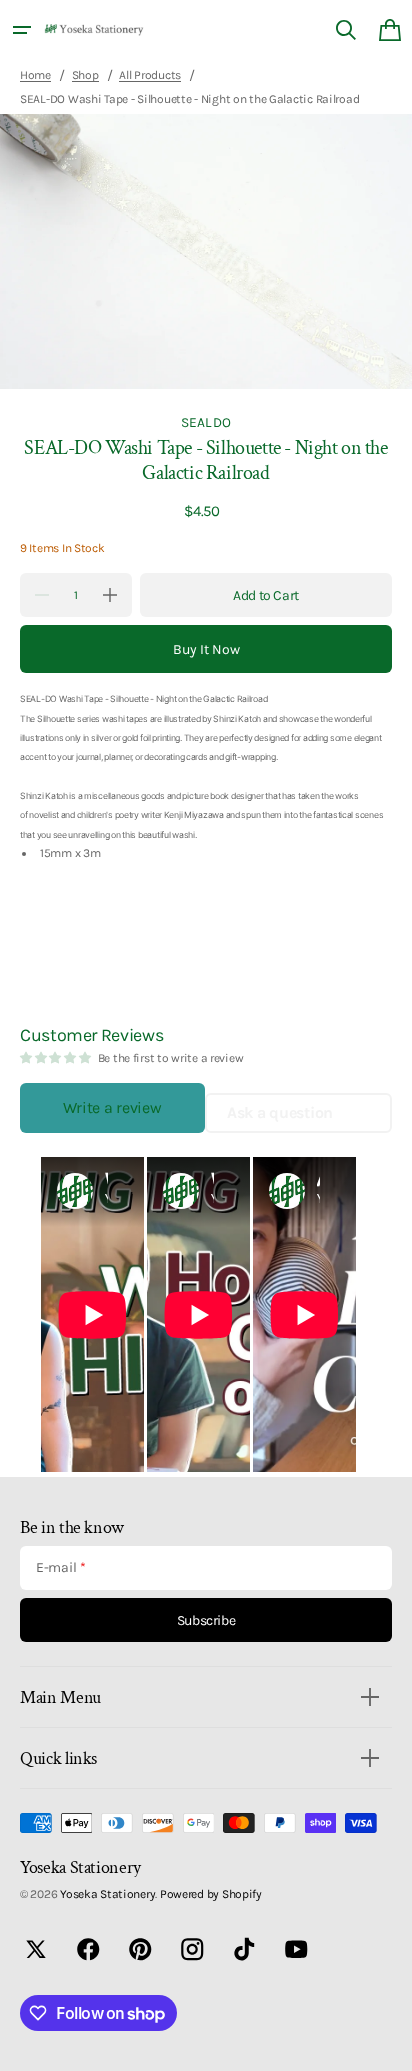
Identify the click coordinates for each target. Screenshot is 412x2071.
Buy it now (206, 649)
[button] (22, 30)
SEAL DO (205, 422)
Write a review (112, 1107)
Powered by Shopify (211, 1894)
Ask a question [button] (280, 1112)
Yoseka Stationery (107, 1894)
